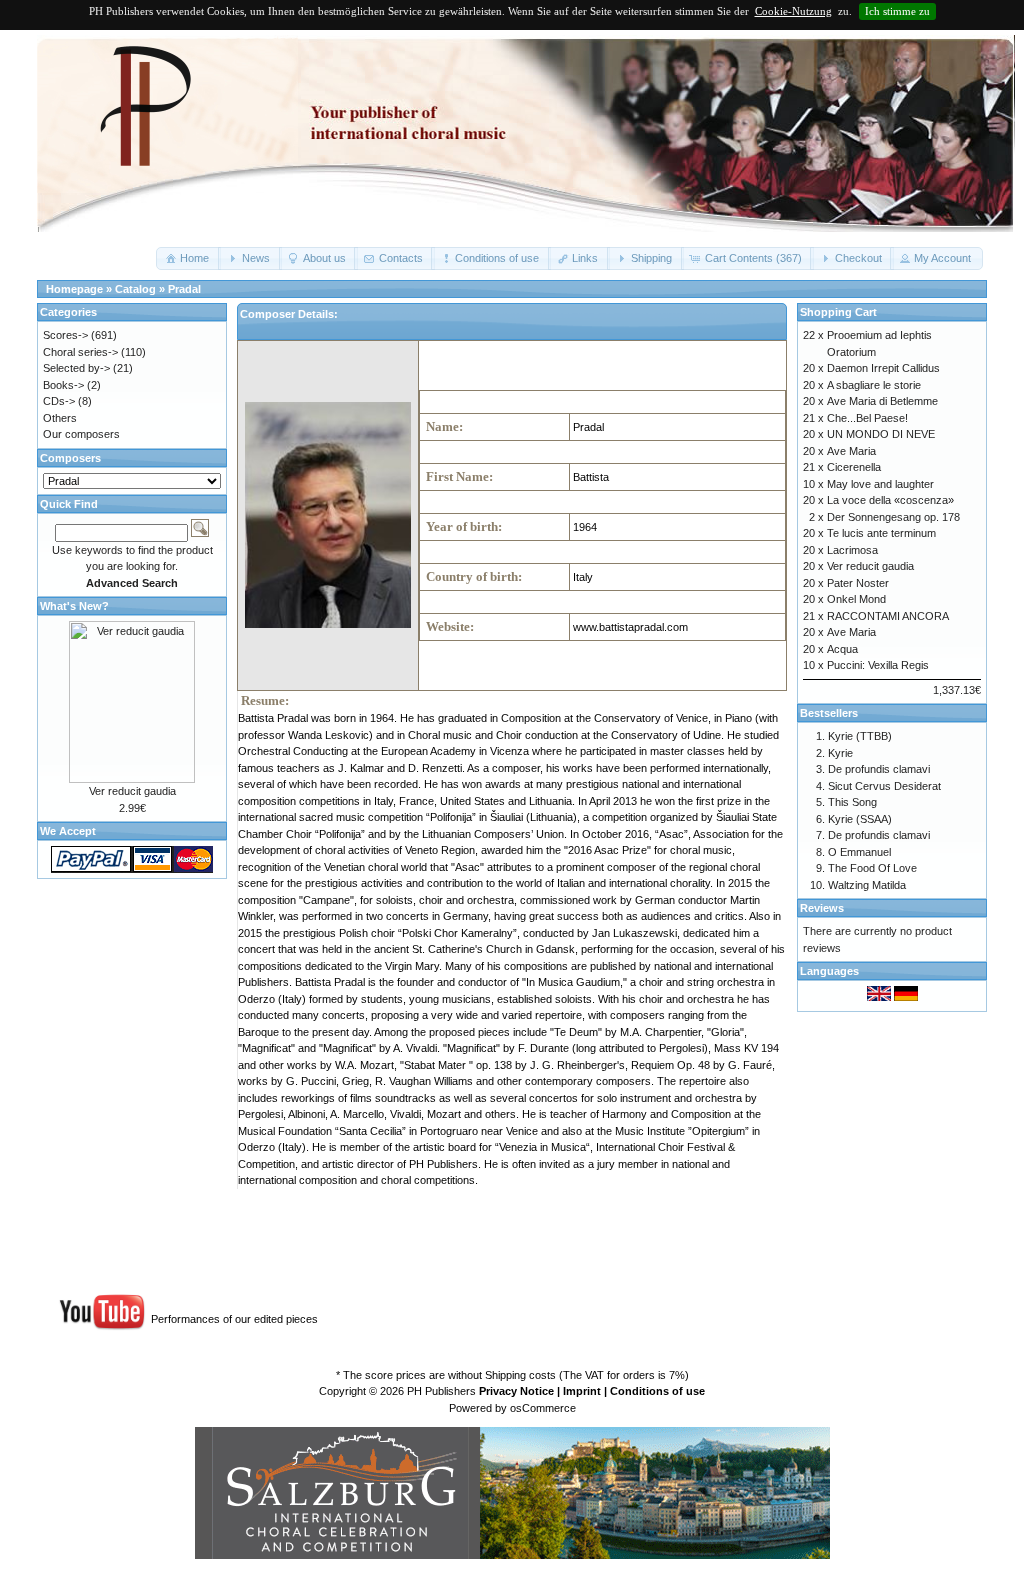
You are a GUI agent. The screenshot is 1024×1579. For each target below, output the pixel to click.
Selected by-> (76, 368)
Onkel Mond (856, 599)
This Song (852, 802)
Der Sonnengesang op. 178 (893, 517)
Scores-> (65, 335)
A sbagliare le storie (874, 385)
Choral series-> (80, 352)
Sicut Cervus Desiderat (884, 786)
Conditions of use (657, 1391)
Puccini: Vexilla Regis (878, 665)
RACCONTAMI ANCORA (888, 616)
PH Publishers (441, 1391)
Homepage (74, 289)
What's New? (74, 606)
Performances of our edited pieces (234, 1319)
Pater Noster (858, 583)
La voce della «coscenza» (890, 500)
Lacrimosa (852, 550)
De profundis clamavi (879, 769)
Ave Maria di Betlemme (882, 401)
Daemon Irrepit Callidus (883, 368)
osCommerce (543, 1408)
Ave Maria (851, 451)
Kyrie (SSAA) (860, 819)
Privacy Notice (516, 1391)
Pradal (184, 289)
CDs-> (59, 401)
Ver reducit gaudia (132, 791)
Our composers (81, 434)
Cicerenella (854, 467)
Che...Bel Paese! (867, 418)
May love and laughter (880, 484)
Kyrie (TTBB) (860, 736)
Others (60, 418)
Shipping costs (520, 1375)
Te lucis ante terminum (881, 533)
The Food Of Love (872, 868)
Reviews (822, 908)
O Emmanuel (859, 852)
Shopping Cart (838, 312)
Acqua (842, 649)
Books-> (63, 385)
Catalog (135, 289)
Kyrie (840, 753)
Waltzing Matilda (867, 885)
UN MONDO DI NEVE (881, 434)
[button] (188, 258)
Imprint (582, 1391)
